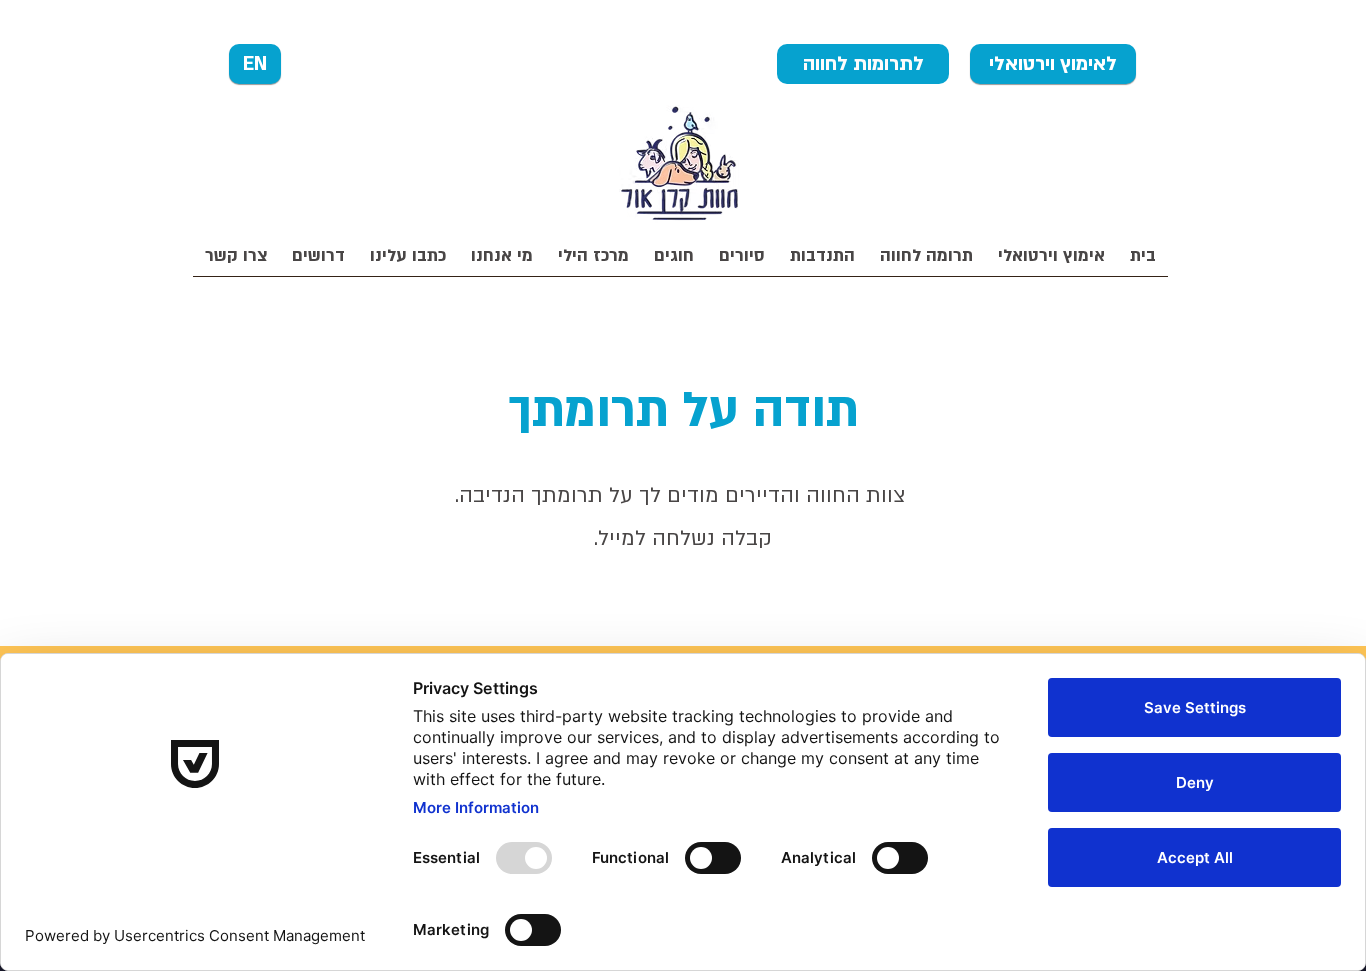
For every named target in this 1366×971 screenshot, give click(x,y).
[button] (926, 262)
